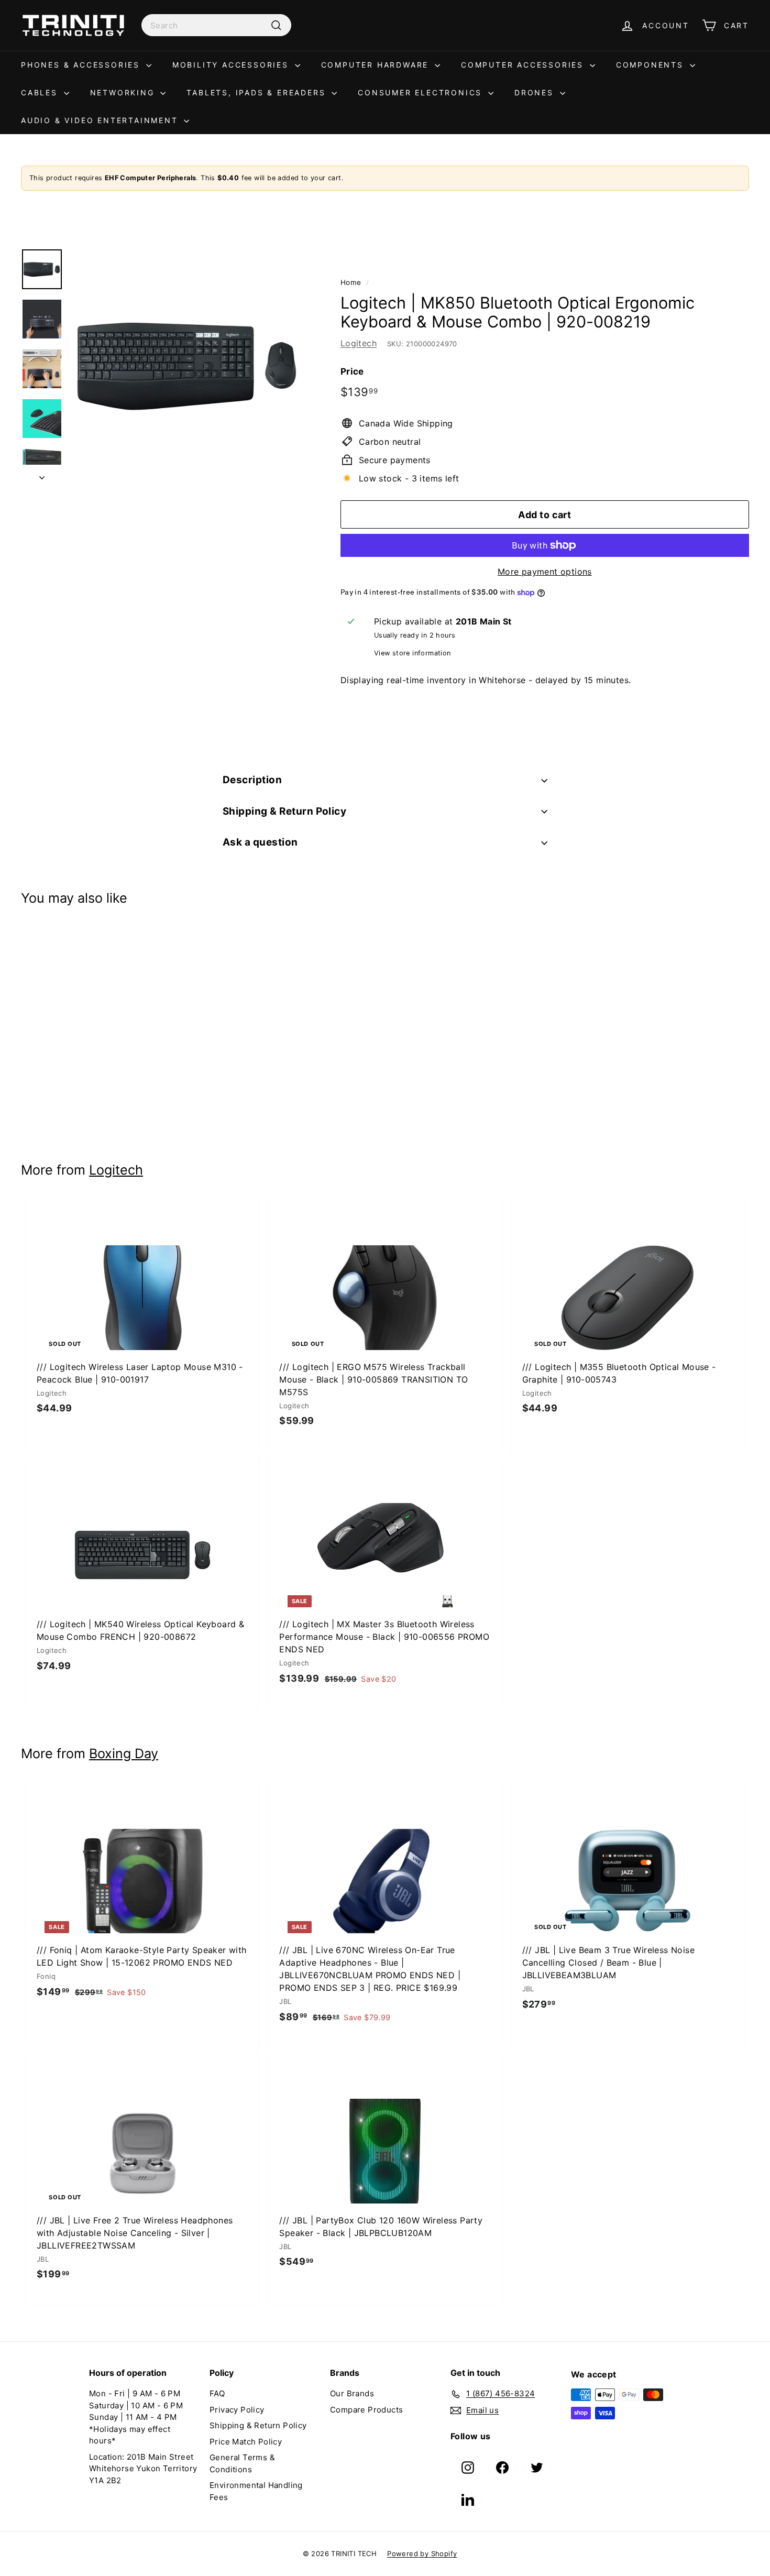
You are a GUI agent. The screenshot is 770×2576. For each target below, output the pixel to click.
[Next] (42, 474)
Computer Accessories (524, 65)
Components (652, 65)
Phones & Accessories (82, 65)
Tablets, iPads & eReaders (258, 92)
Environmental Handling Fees (256, 2491)
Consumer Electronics (422, 92)
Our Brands (352, 2393)
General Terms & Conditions (242, 2463)
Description (252, 780)
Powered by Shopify (422, 2553)
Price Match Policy (246, 2442)
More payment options (545, 572)
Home (351, 282)
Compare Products (366, 2410)
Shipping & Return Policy (284, 811)
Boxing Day (124, 1753)
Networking (124, 92)
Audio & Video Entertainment (101, 120)
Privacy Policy (237, 2410)
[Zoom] (188, 366)
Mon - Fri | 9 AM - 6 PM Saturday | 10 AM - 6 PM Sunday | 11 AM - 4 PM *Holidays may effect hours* (136, 2417)
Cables (41, 92)
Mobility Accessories (232, 65)
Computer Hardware (377, 65)
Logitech (359, 343)
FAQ (217, 2393)
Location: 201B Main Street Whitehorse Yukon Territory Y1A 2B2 (143, 2469)
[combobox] (216, 25)
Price (352, 371)
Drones (536, 92)
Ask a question (260, 842)
